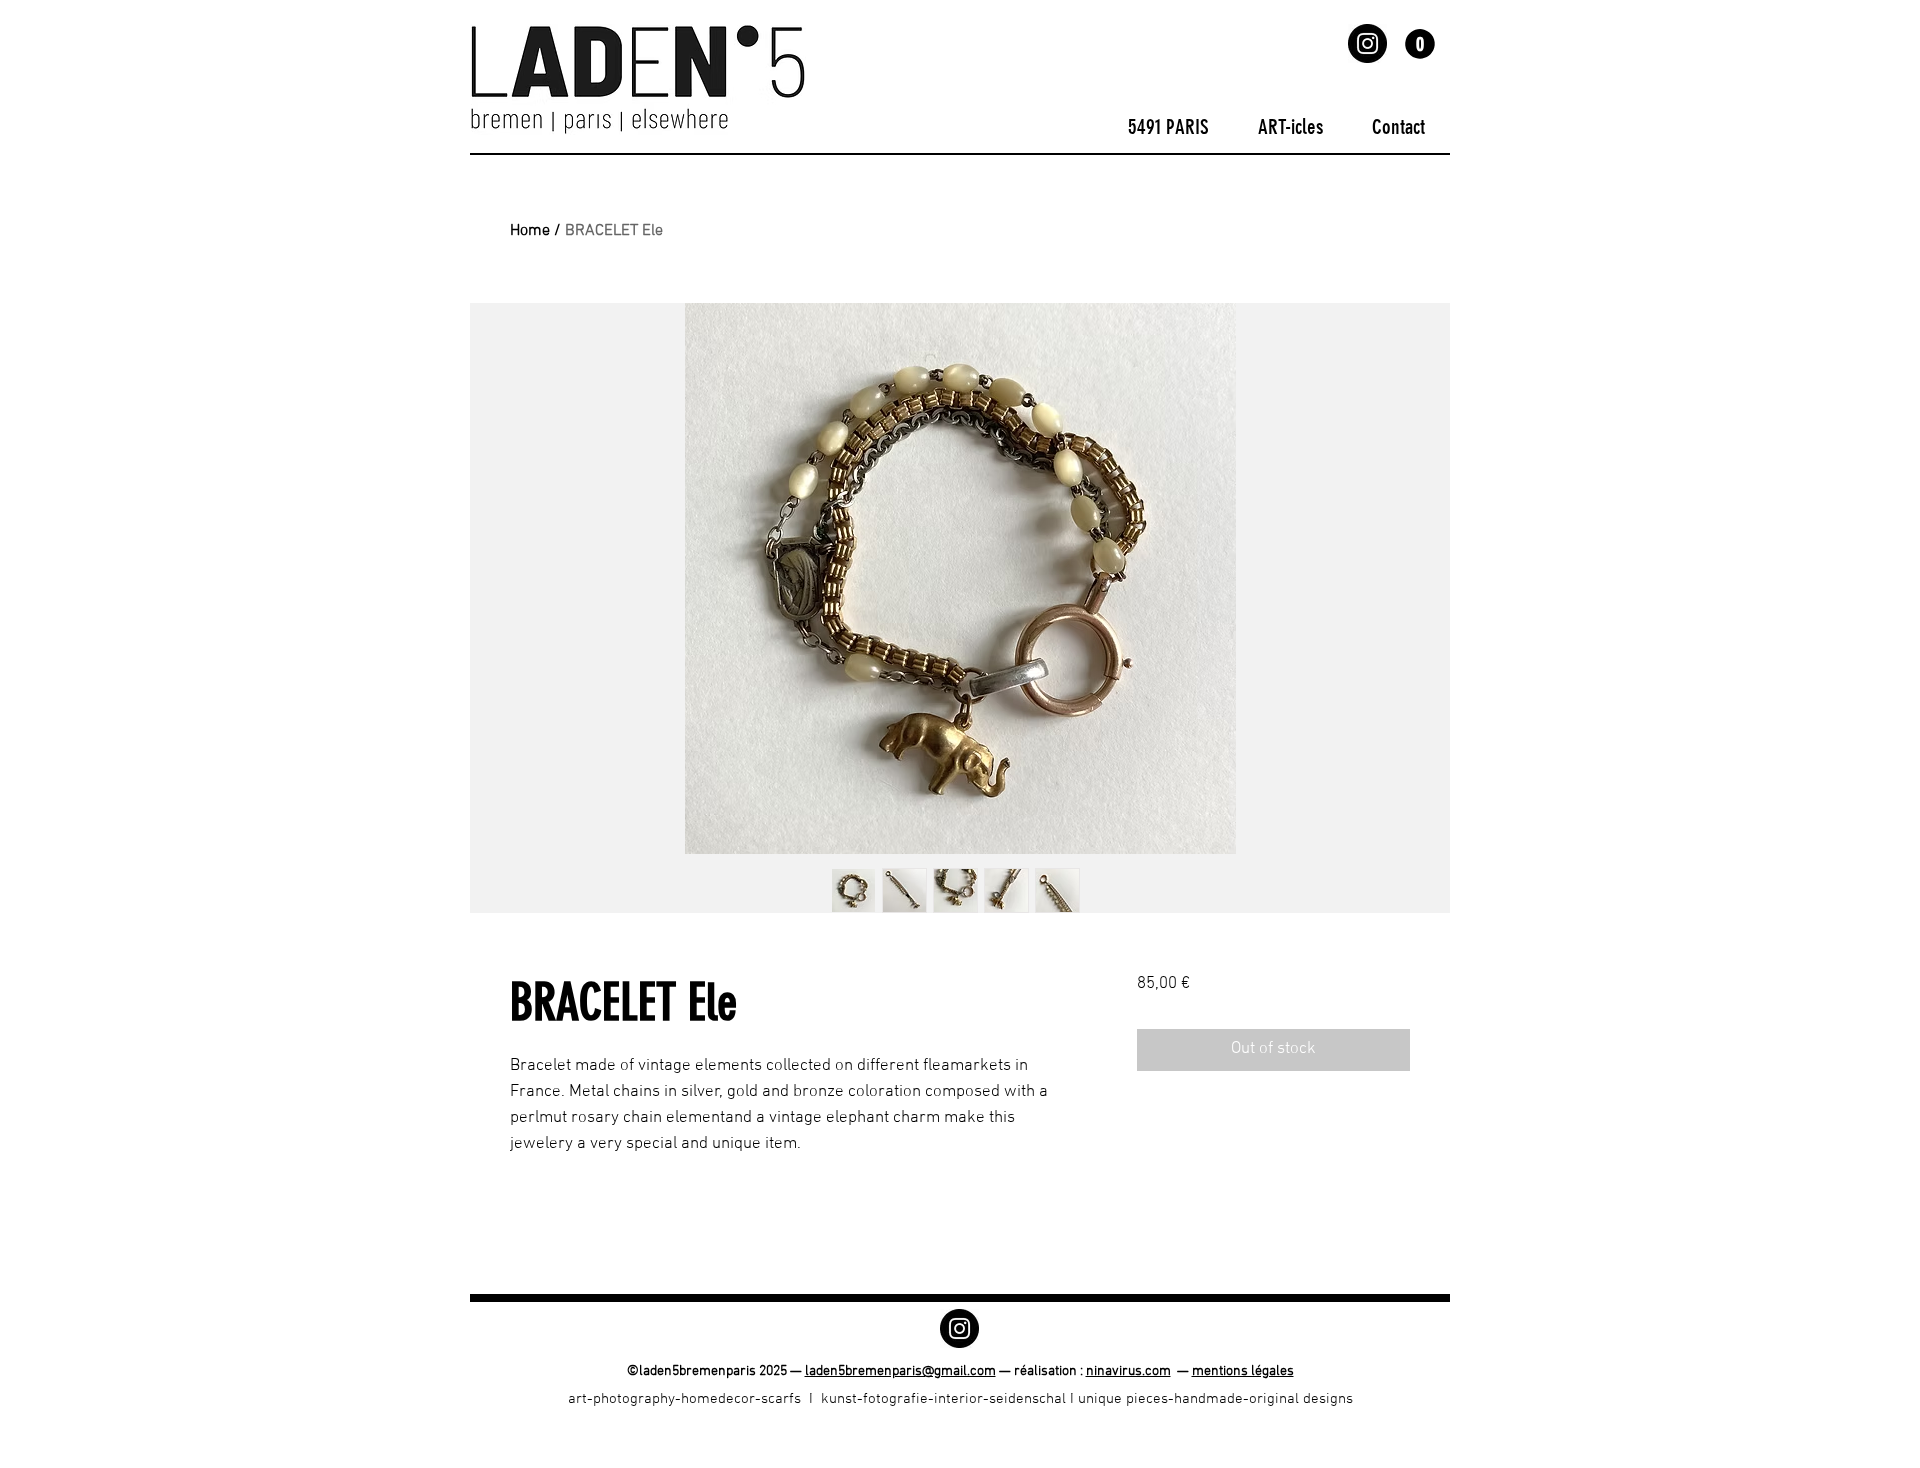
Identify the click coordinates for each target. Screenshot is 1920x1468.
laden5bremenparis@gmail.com (900, 1371)
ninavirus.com (1128, 1371)
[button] (1420, 44)
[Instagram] (1367, 43)
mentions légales (1243, 1371)
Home (530, 231)
